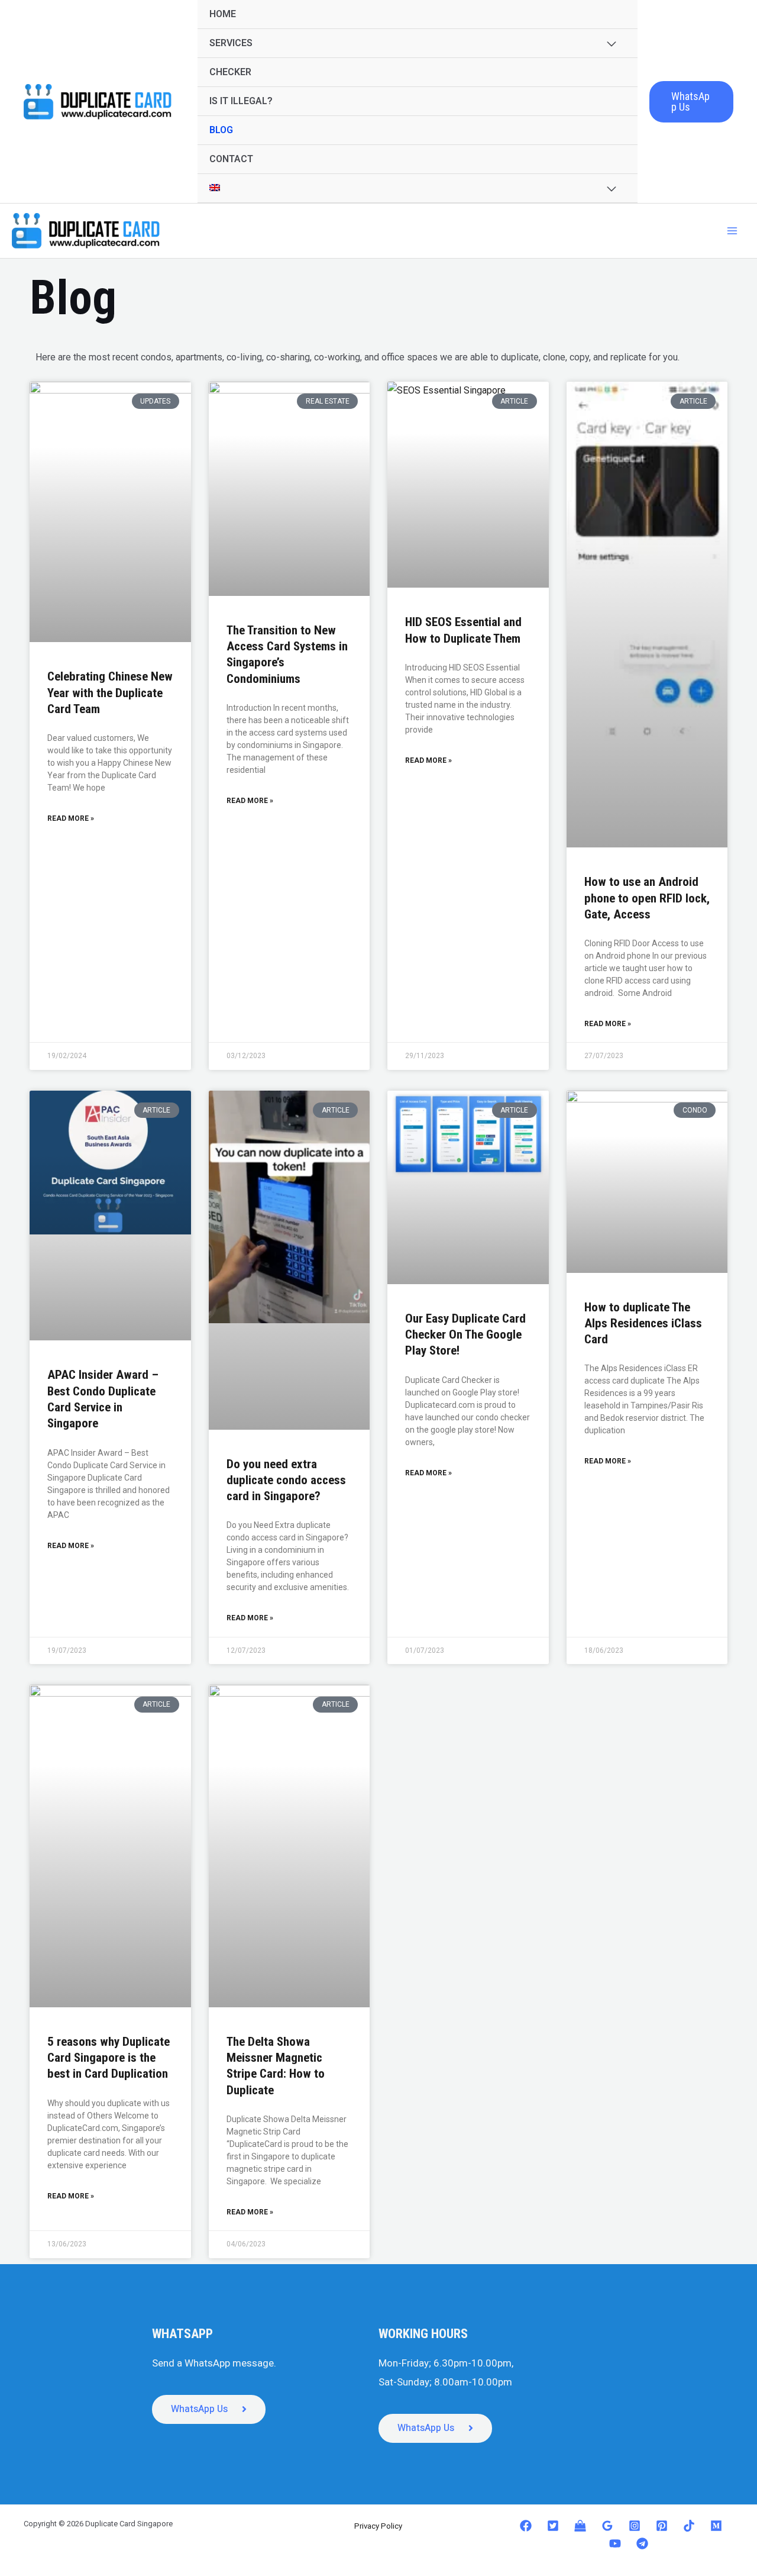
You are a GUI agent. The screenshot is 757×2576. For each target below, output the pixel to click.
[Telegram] (642, 2543)
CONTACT (231, 159)
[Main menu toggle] (732, 231)
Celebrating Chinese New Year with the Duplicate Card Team (110, 693)
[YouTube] (615, 2543)
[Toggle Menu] (611, 44)
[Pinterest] (662, 2526)
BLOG (221, 130)
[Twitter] (553, 2526)
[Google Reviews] (607, 2526)
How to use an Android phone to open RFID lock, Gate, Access (647, 898)
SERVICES (231, 43)
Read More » (71, 818)
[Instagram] (635, 2526)
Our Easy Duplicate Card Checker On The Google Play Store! (465, 1335)
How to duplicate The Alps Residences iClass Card (643, 1324)
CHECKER (230, 72)
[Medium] (716, 2526)
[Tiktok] (689, 2526)
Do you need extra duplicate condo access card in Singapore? (286, 1480)
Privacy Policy (378, 2526)
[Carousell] (580, 2526)
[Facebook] (526, 2526)
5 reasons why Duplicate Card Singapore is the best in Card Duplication (109, 2058)
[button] (691, 102)
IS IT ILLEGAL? (241, 101)
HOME (223, 14)
